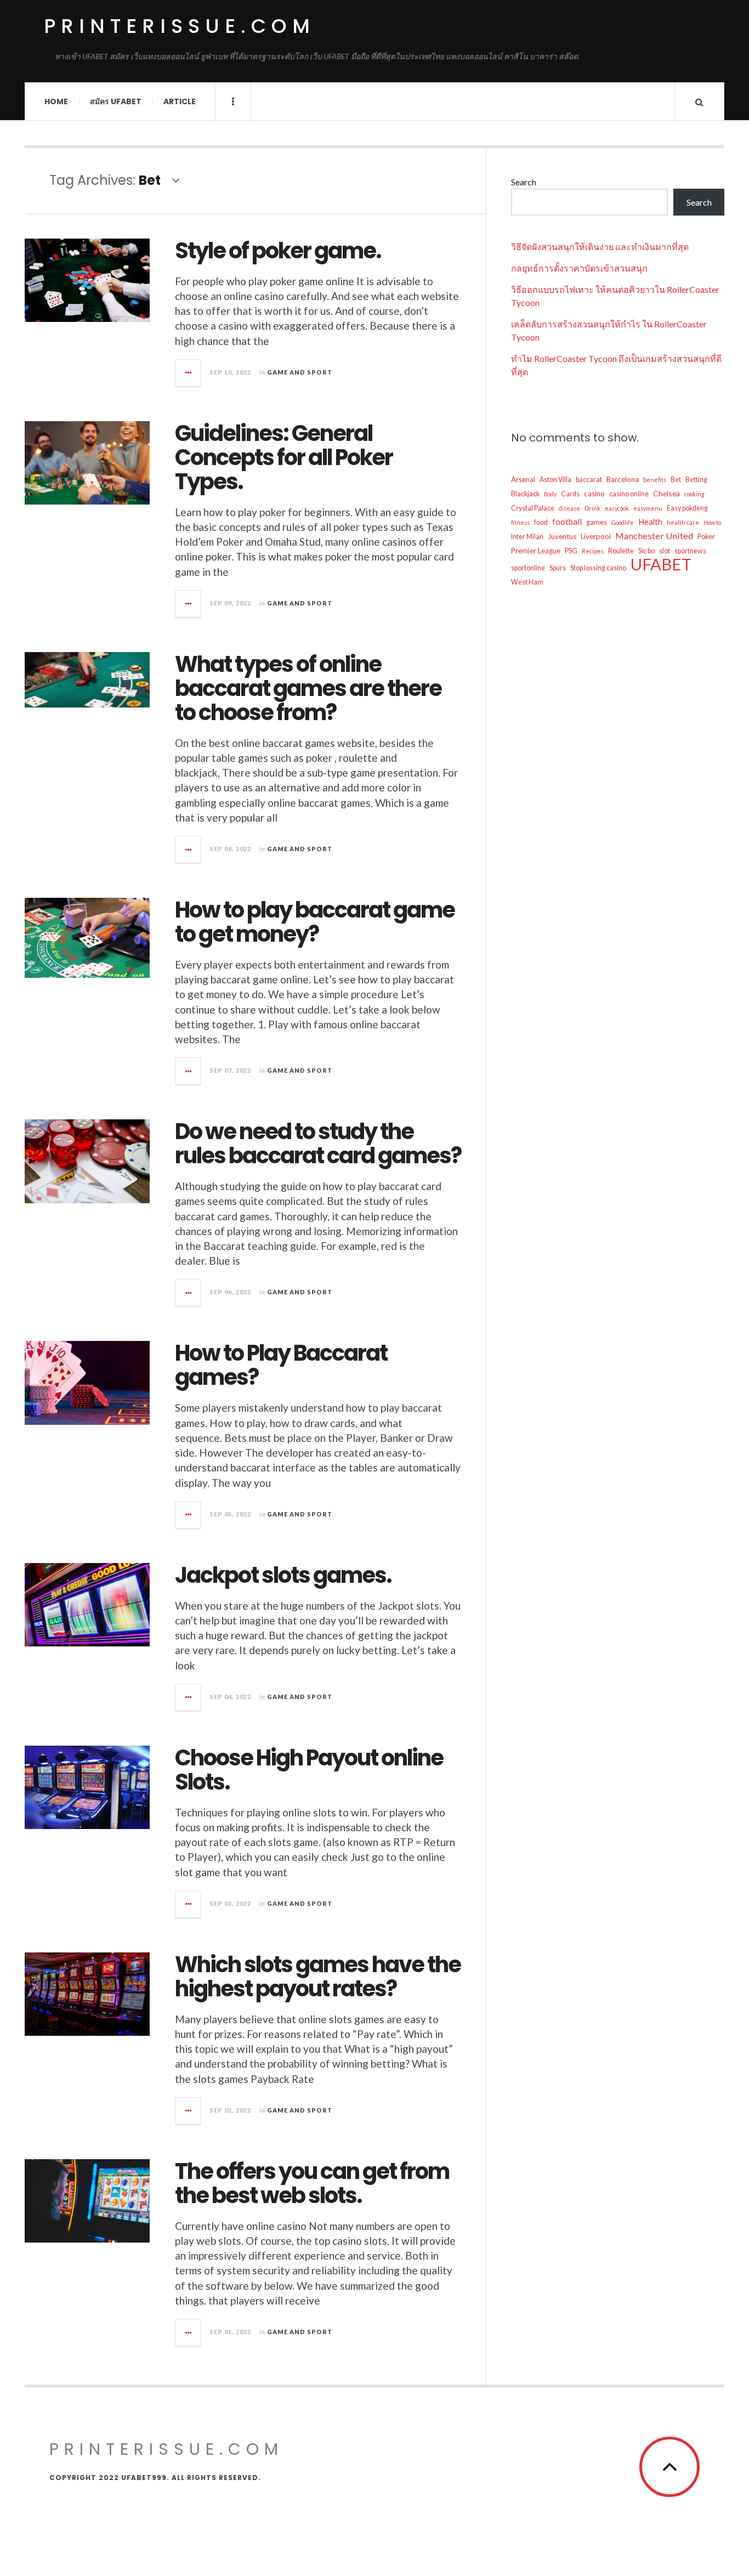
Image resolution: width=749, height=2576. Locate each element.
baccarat (589, 480)
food (541, 522)
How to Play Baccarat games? (281, 1365)
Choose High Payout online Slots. (309, 1770)
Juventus (562, 536)
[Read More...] (189, 373)
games (597, 522)
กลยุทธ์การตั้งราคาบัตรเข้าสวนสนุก (579, 268)
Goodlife (623, 522)
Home (56, 101)
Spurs (558, 568)
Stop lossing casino (598, 568)
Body (550, 494)
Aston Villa (555, 480)
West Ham (527, 582)
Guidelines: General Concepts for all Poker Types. (284, 457)
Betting (696, 480)
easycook (617, 508)
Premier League (536, 551)
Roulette (621, 551)
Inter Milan (527, 537)
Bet (676, 480)
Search (524, 182)
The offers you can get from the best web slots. (312, 2183)
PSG (571, 551)
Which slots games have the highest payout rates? (318, 1977)
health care (683, 522)
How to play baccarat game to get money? (315, 922)
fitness (520, 522)
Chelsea (666, 493)
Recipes (593, 551)
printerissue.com (180, 26)
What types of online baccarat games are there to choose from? (308, 688)
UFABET (661, 564)
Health (650, 522)
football (567, 522)
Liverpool (596, 536)
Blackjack (525, 494)
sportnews (690, 551)
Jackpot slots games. (283, 1575)
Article (180, 101)
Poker (706, 537)
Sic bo (646, 551)
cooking (694, 494)
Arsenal (523, 479)
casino (594, 494)
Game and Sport (300, 372)
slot (665, 551)
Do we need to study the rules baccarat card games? (318, 1143)
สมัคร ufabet (116, 101)
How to (712, 522)
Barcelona (623, 479)
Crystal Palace (533, 508)
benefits (655, 480)
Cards (570, 494)
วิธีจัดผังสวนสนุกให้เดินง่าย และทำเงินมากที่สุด (600, 247)
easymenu (648, 508)
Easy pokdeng (687, 508)
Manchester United (654, 536)
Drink (592, 508)
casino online (629, 494)
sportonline (528, 568)
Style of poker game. (278, 251)
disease (569, 508)
